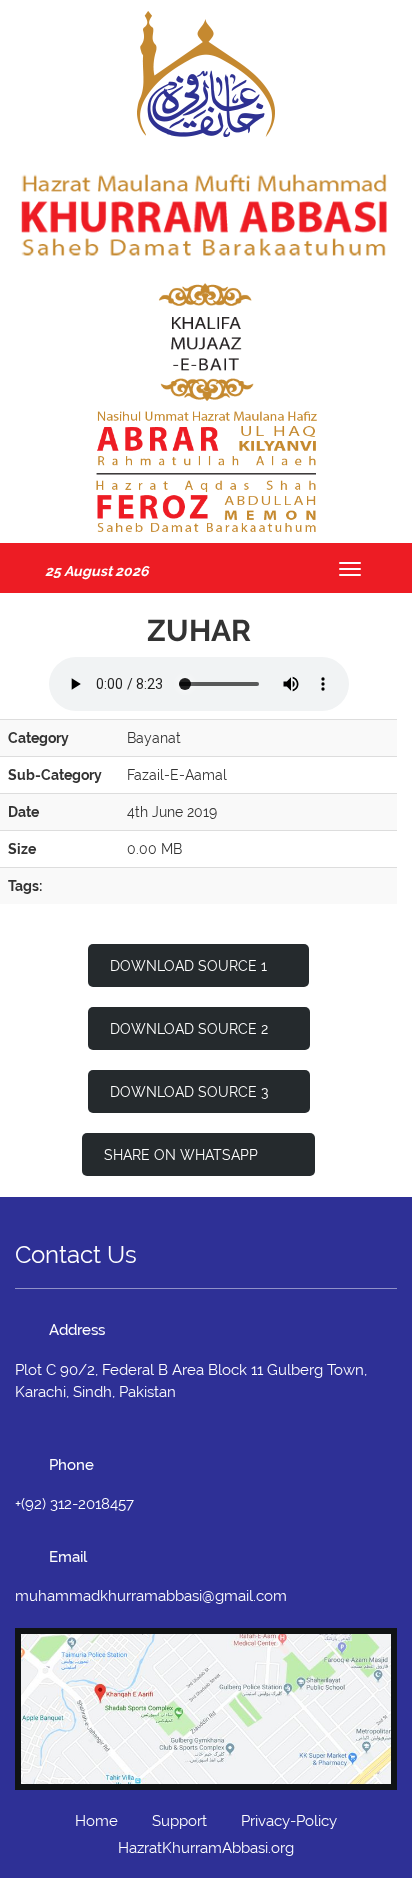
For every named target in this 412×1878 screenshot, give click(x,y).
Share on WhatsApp (183, 1155)
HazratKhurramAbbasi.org (206, 1848)
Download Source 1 (188, 966)
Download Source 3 (189, 1092)
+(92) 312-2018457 (74, 1504)
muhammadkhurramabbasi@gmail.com (151, 1596)
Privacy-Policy (289, 1821)
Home (96, 1821)
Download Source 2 (189, 1029)
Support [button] (179, 1821)
